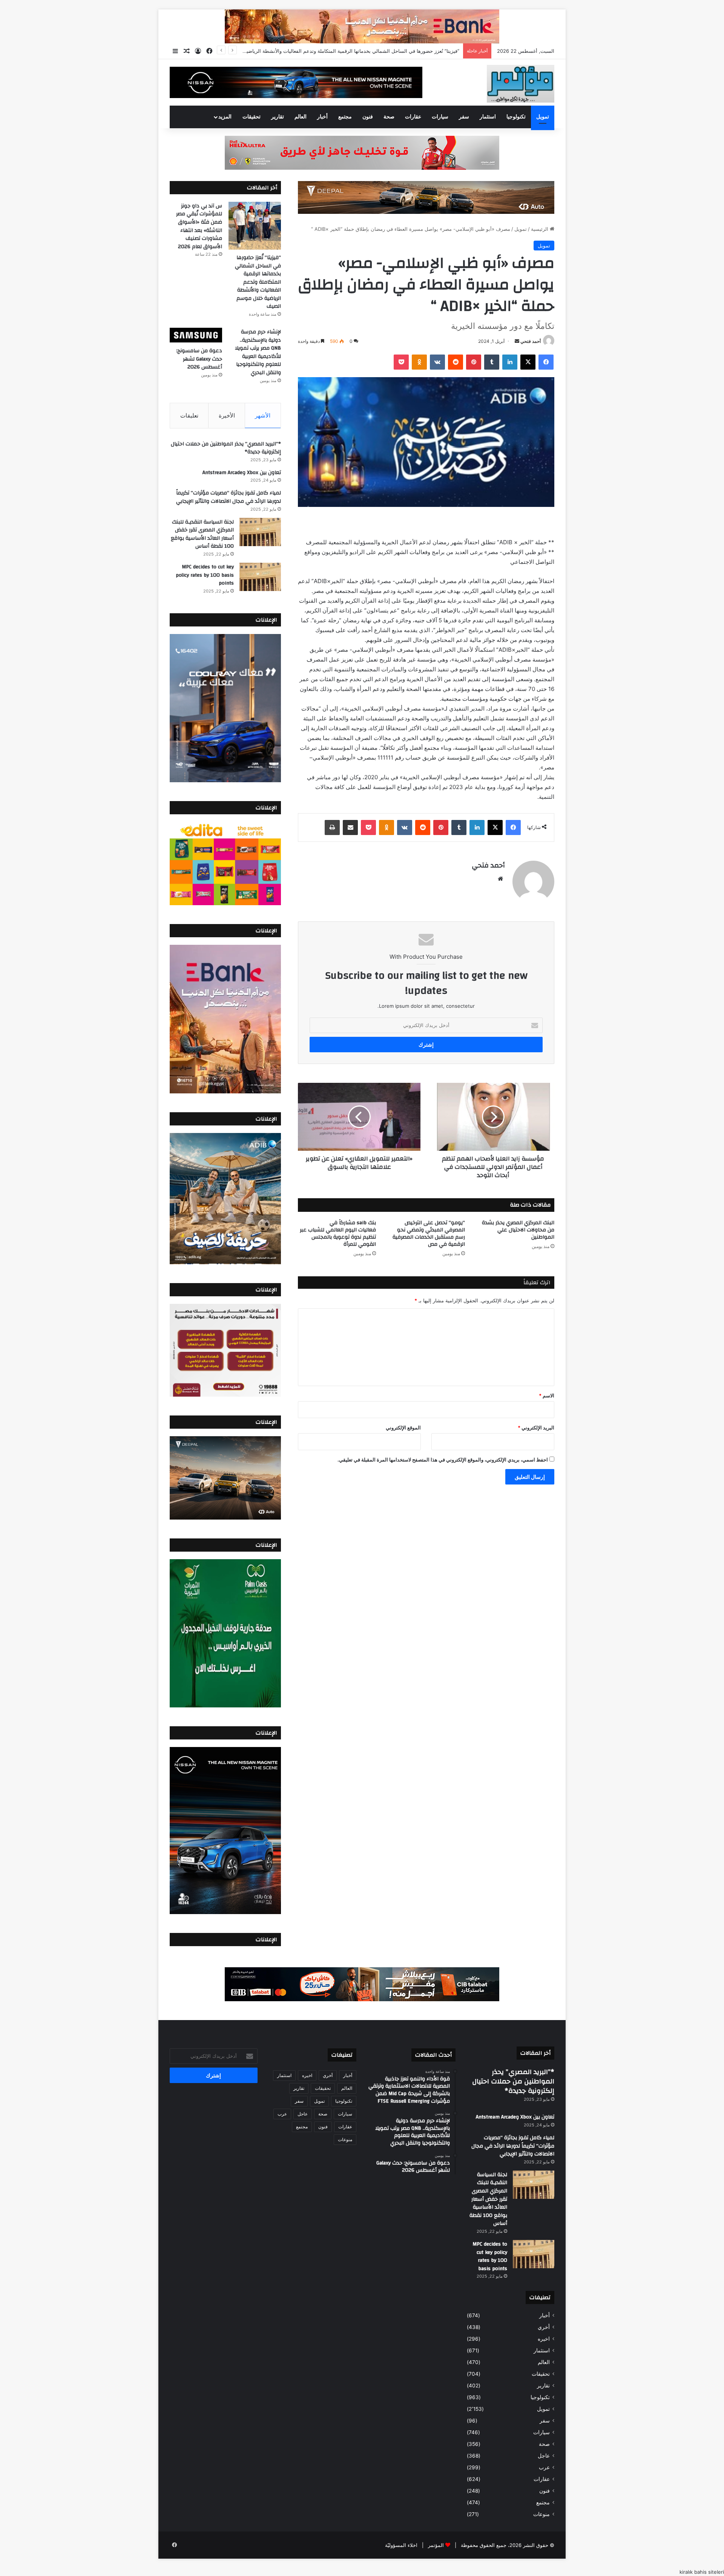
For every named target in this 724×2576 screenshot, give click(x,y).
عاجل (544, 2456)
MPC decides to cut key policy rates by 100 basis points (205, 575)
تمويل (543, 117)
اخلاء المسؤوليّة (401, 2545)
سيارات (440, 117)
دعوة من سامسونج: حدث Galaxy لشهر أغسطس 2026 (199, 359)
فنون (368, 117)
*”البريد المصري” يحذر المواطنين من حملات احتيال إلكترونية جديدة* (226, 448)
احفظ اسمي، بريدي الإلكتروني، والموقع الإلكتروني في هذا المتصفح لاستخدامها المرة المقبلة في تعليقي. (443, 1460)
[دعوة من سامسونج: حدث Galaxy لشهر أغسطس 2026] (196, 335)
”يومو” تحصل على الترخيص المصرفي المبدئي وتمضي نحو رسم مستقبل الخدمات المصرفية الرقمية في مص (429, 1234)
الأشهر (263, 415)
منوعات (541, 2514)
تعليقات (189, 415)
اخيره (544, 2339)
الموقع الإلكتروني (403, 1428)
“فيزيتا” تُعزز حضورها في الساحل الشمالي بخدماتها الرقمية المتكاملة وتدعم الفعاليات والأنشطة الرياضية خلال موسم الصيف (258, 282)
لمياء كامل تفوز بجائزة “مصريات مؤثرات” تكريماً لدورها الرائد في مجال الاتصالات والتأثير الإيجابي (229, 497)
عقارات (413, 117)
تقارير (278, 117)
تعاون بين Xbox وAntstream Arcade (242, 473)
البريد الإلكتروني (536, 1428)
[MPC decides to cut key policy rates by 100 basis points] (260, 577)
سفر (464, 117)
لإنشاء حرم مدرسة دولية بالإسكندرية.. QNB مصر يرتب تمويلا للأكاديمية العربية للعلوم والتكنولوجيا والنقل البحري (258, 352)
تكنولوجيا (516, 117)
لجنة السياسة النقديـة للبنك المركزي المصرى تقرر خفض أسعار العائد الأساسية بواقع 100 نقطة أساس (202, 534)
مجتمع (345, 117)
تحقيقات (252, 117)
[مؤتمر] (521, 84)
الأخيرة (227, 415)
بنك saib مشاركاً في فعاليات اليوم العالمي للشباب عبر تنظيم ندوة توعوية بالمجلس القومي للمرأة (338, 1234)
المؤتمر (436, 2545)
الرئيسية (540, 229)
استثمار (488, 117)
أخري (544, 2327)
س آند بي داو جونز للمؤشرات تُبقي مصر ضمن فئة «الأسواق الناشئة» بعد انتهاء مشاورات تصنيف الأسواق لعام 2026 (199, 226)
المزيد (225, 117)
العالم (301, 117)
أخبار (322, 117)
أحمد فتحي (531, 341)
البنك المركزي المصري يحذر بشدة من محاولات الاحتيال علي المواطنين (518, 1230)
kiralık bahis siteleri (702, 2572)
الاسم (547, 1395)
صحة (389, 117)
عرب (544, 2467)
